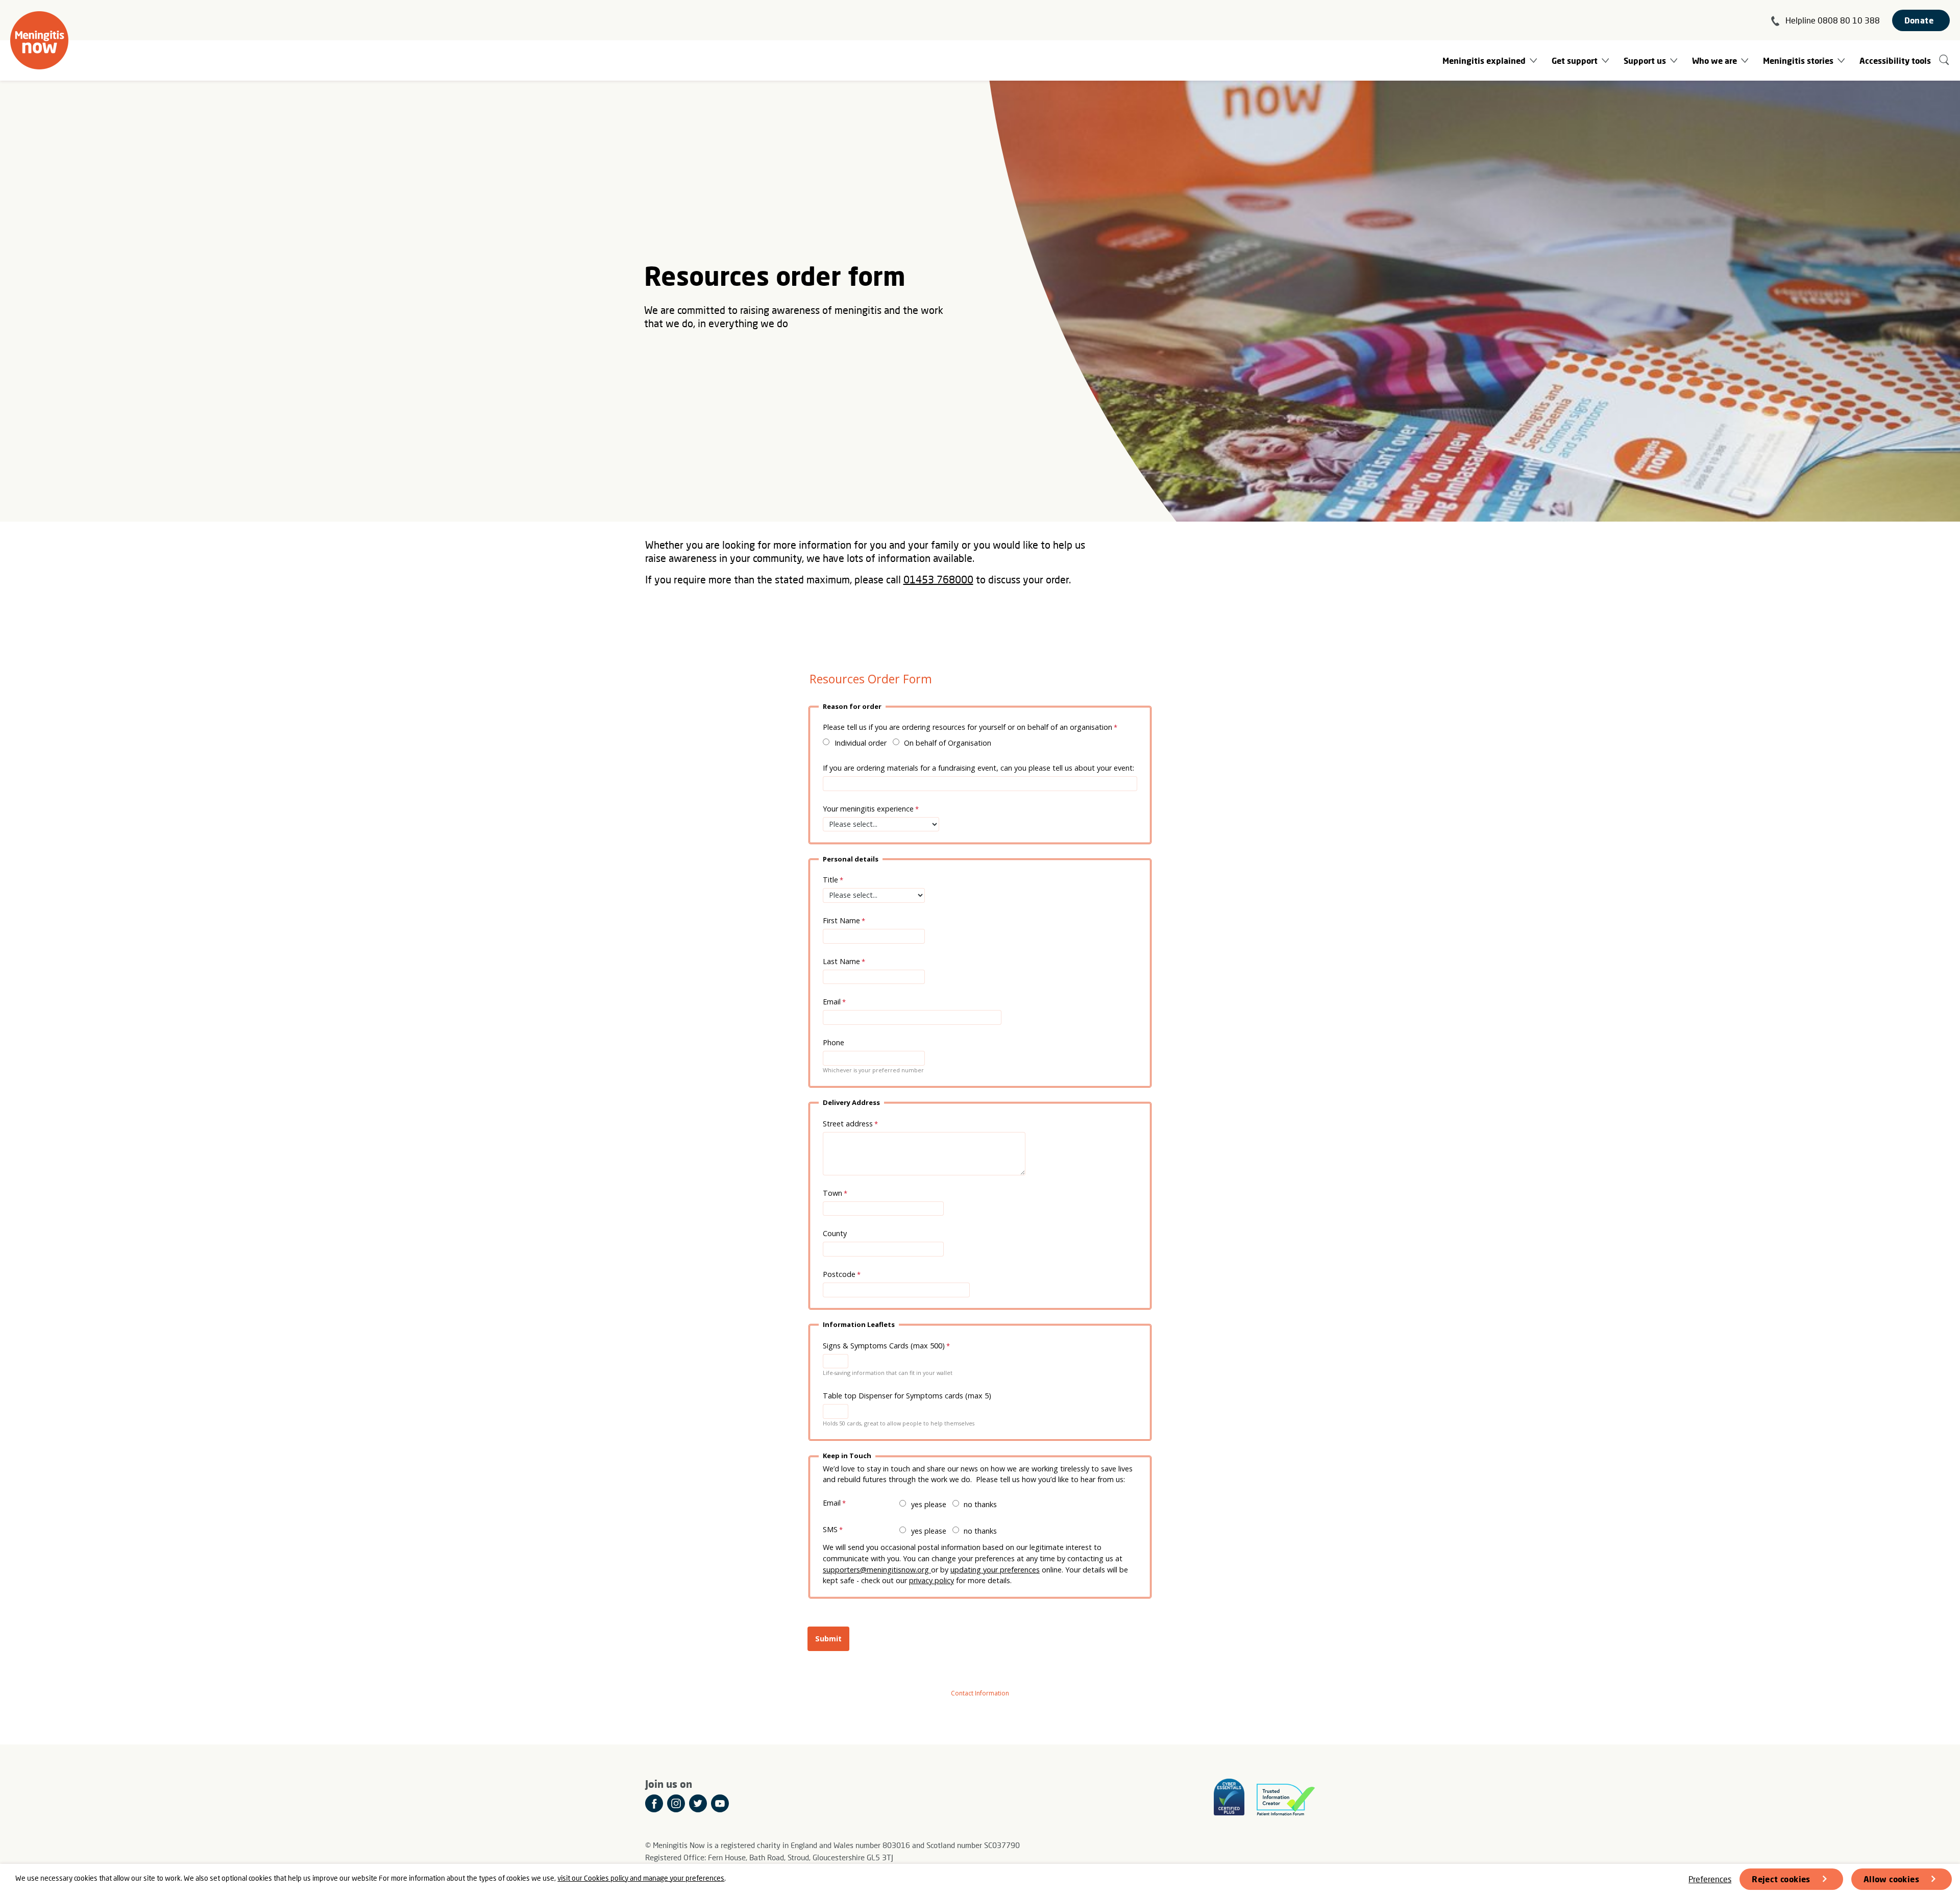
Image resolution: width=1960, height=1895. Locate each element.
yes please (929, 1504)
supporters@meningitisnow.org (877, 1570)
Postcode (839, 1274)
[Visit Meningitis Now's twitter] (698, 1803)
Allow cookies (1891, 1879)
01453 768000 (938, 579)
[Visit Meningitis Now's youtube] (720, 1803)
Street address (848, 1124)
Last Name (841, 961)
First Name (841, 920)
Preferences (1710, 1879)
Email (832, 1002)
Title (830, 880)
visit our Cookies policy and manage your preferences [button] (641, 1878)
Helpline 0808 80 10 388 (1833, 20)
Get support (1575, 60)
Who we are (1714, 60)
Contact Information (980, 1693)
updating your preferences (995, 1570)
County (835, 1233)
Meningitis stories (1798, 60)
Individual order (861, 743)
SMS (830, 1529)
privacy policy (932, 1580)
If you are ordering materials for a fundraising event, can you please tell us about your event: (978, 768)
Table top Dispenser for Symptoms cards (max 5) (908, 1396)
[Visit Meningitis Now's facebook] (654, 1803)
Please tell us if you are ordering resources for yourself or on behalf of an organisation (967, 727)
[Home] (39, 40)
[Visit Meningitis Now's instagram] (676, 1803)
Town (832, 1193)
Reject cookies (1781, 1879)
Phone (834, 1042)
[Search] (1944, 60)
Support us (1645, 60)
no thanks (980, 1504)
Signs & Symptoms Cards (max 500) (884, 1346)
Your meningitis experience (868, 809)
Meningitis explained (1484, 60)
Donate (1919, 20)
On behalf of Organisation (948, 743)
